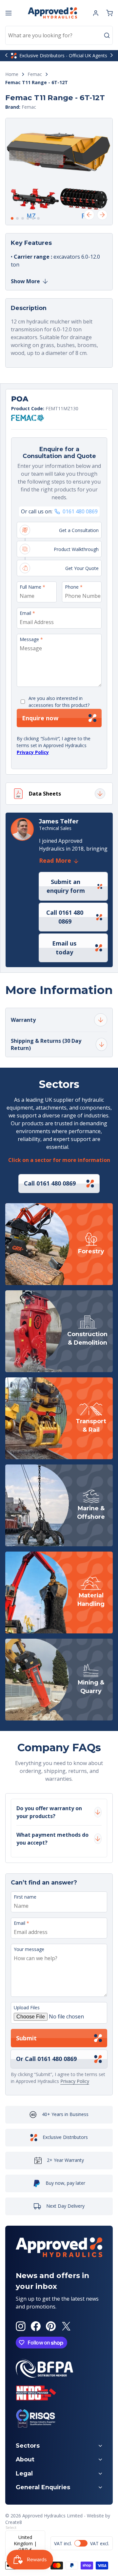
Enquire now (40, 718)
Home (12, 74)
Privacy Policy (33, 752)
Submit (26, 2038)
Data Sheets (45, 794)
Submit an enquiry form (66, 886)
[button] (109, 13)
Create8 (14, 2522)
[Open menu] (9, 13)
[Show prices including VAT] (82, 2543)
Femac (35, 74)
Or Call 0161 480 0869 (46, 2059)
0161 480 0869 (80, 512)
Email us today (64, 948)
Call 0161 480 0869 (65, 917)
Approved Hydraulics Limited (52, 2516)
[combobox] (59, 35)
